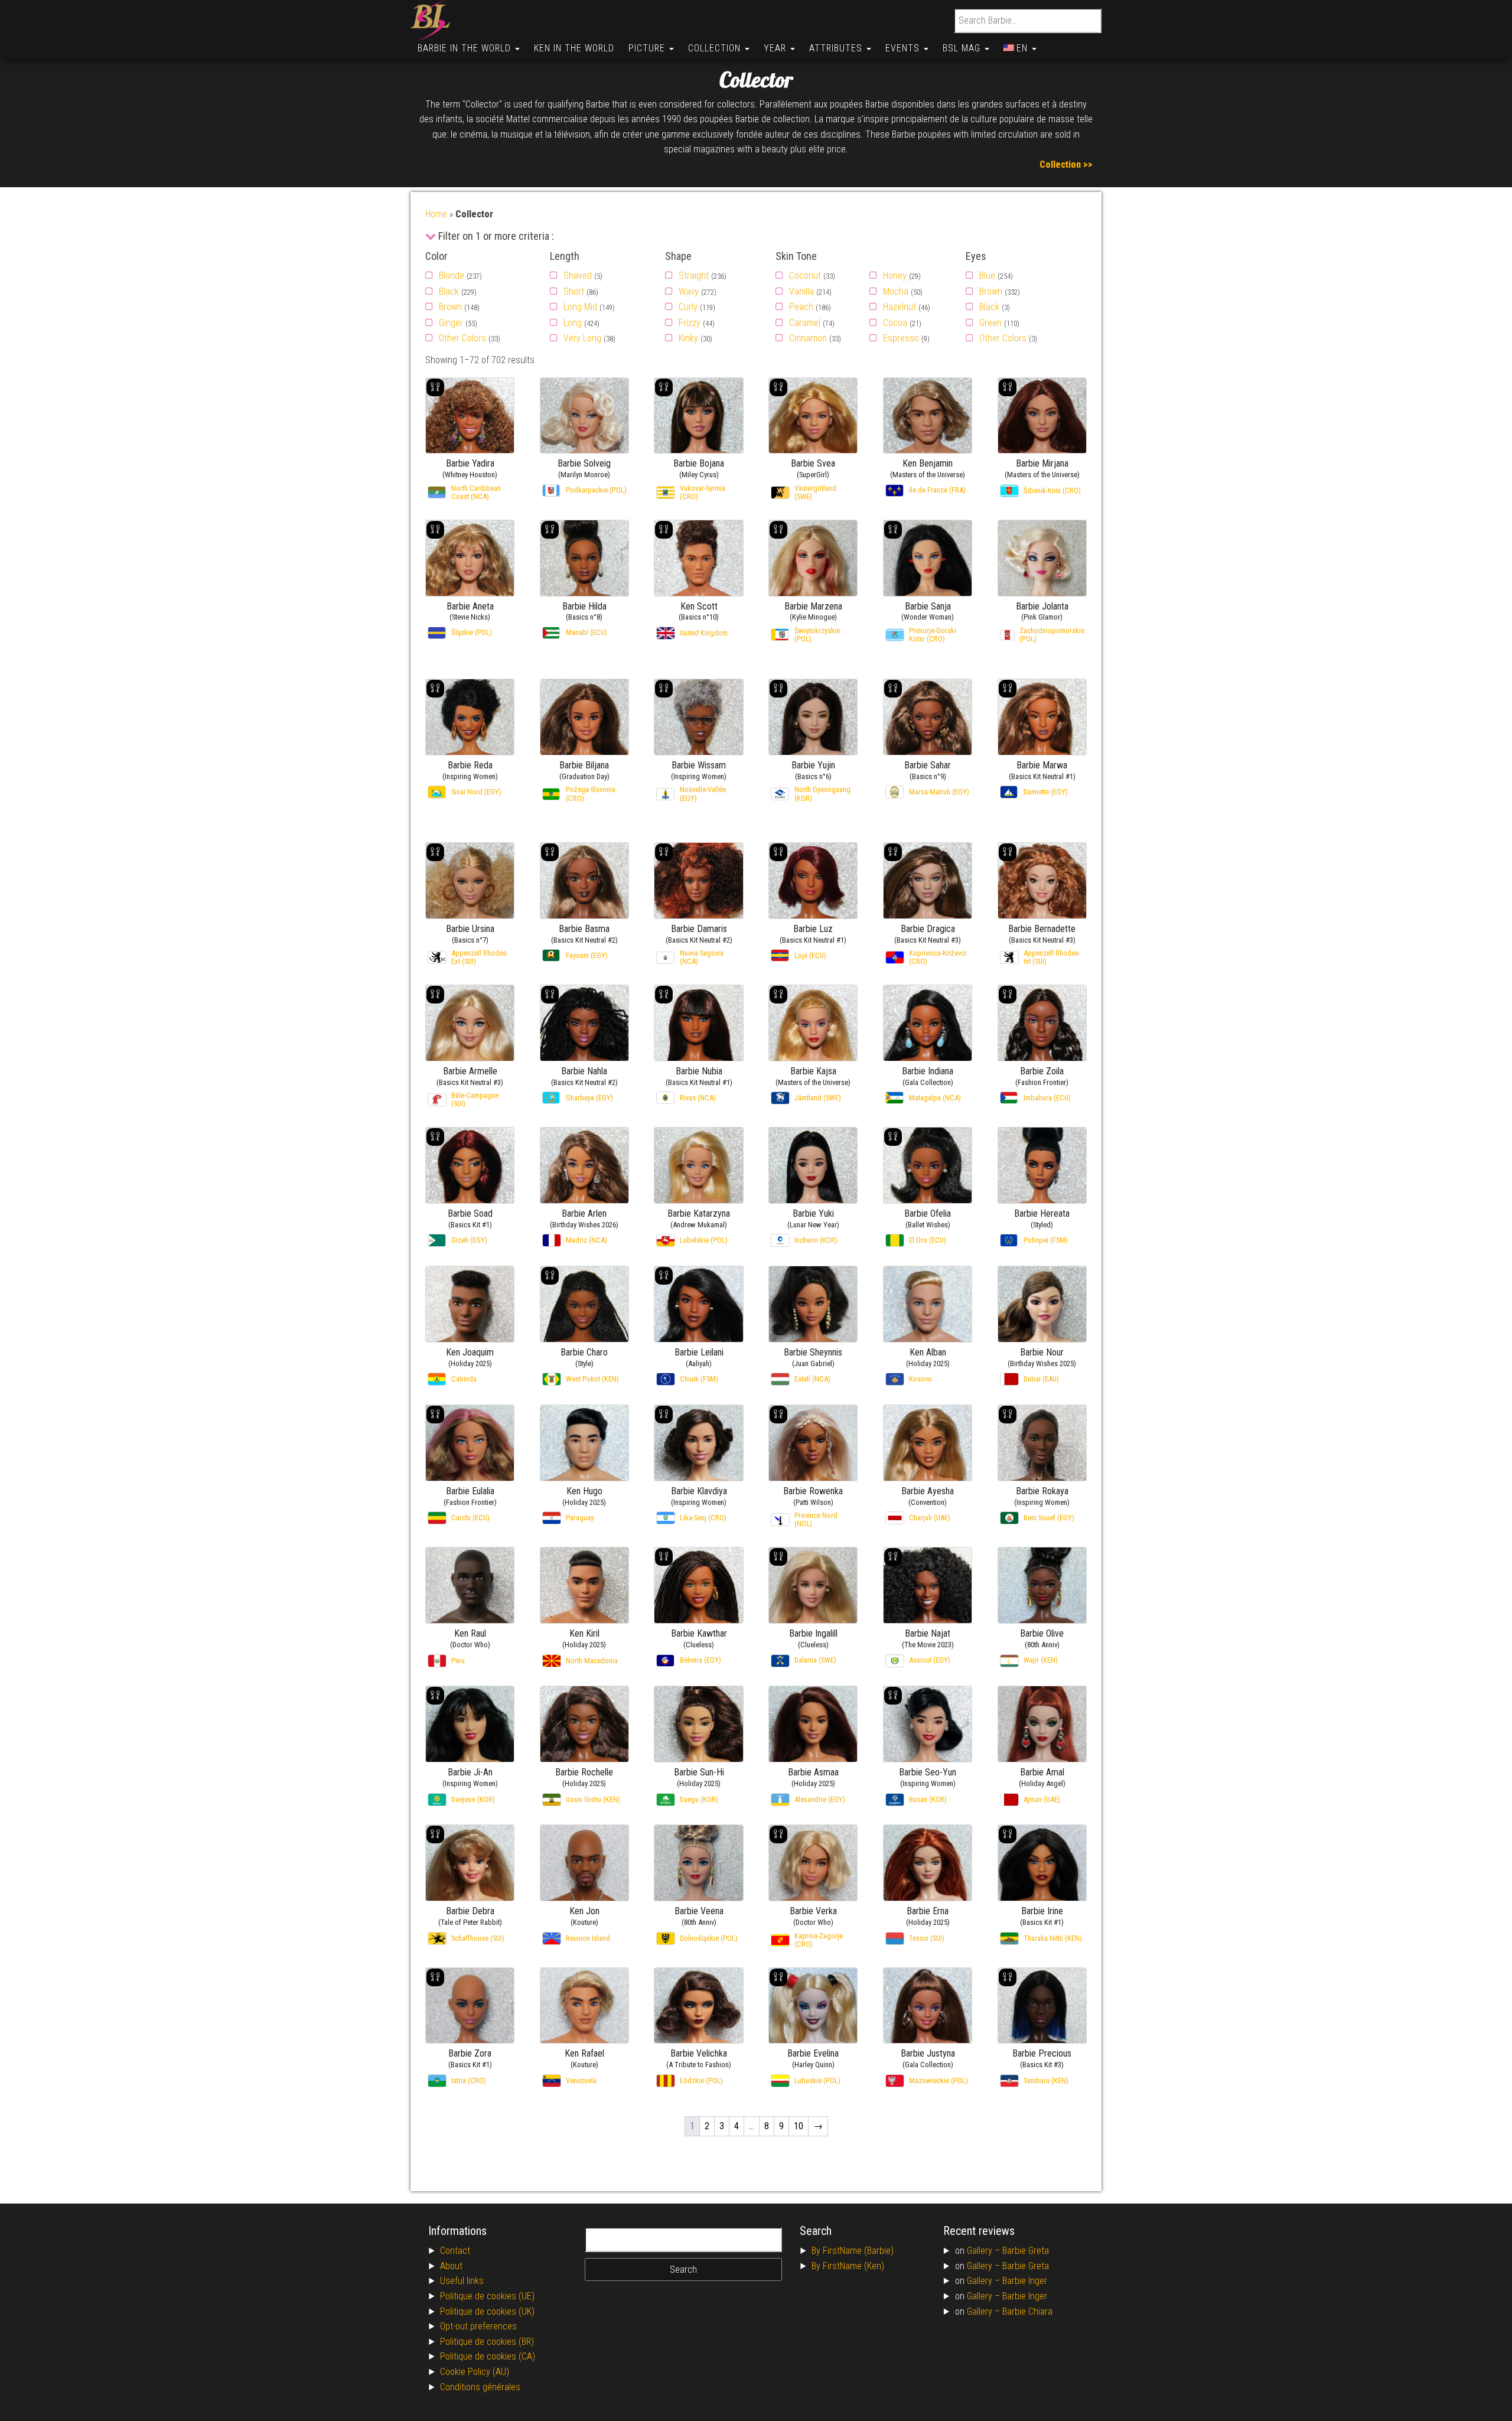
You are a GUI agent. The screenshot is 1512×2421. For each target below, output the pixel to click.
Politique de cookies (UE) (487, 2296)
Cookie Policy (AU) (475, 2372)
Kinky (688, 338)
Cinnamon (808, 338)
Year (776, 48)
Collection (716, 48)
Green (990, 323)
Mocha (896, 291)
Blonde (452, 276)
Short (574, 291)
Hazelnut (900, 307)
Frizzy (690, 323)
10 (799, 2126)
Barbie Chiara (1027, 2311)
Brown (450, 307)
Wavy (689, 291)
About (451, 2266)
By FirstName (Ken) (848, 2266)
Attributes (837, 48)
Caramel (805, 323)
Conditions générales (480, 2387)
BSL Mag (963, 48)
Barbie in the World (466, 48)
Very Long (582, 338)
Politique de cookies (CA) (488, 2356)
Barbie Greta (1026, 2251)
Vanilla (801, 291)
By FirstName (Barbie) (853, 2251)
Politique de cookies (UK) (487, 2311)
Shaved (578, 276)
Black (449, 291)
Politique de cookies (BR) (487, 2342)
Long (573, 323)
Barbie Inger (1025, 2281)
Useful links (462, 2281)
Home (436, 214)
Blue (987, 276)
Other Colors (462, 338)
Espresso (901, 338)
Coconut (805, 276)
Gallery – (985, 2251)
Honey (895, 276)
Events (904, 48)
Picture (648, 48)
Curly (688, 307)
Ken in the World (574, 48)
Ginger (451, 323)
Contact (455, 2251)
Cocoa (895, 323)
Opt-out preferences (478, 2326)
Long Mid (580, 307)
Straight (694, 276)
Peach (801, 307)
